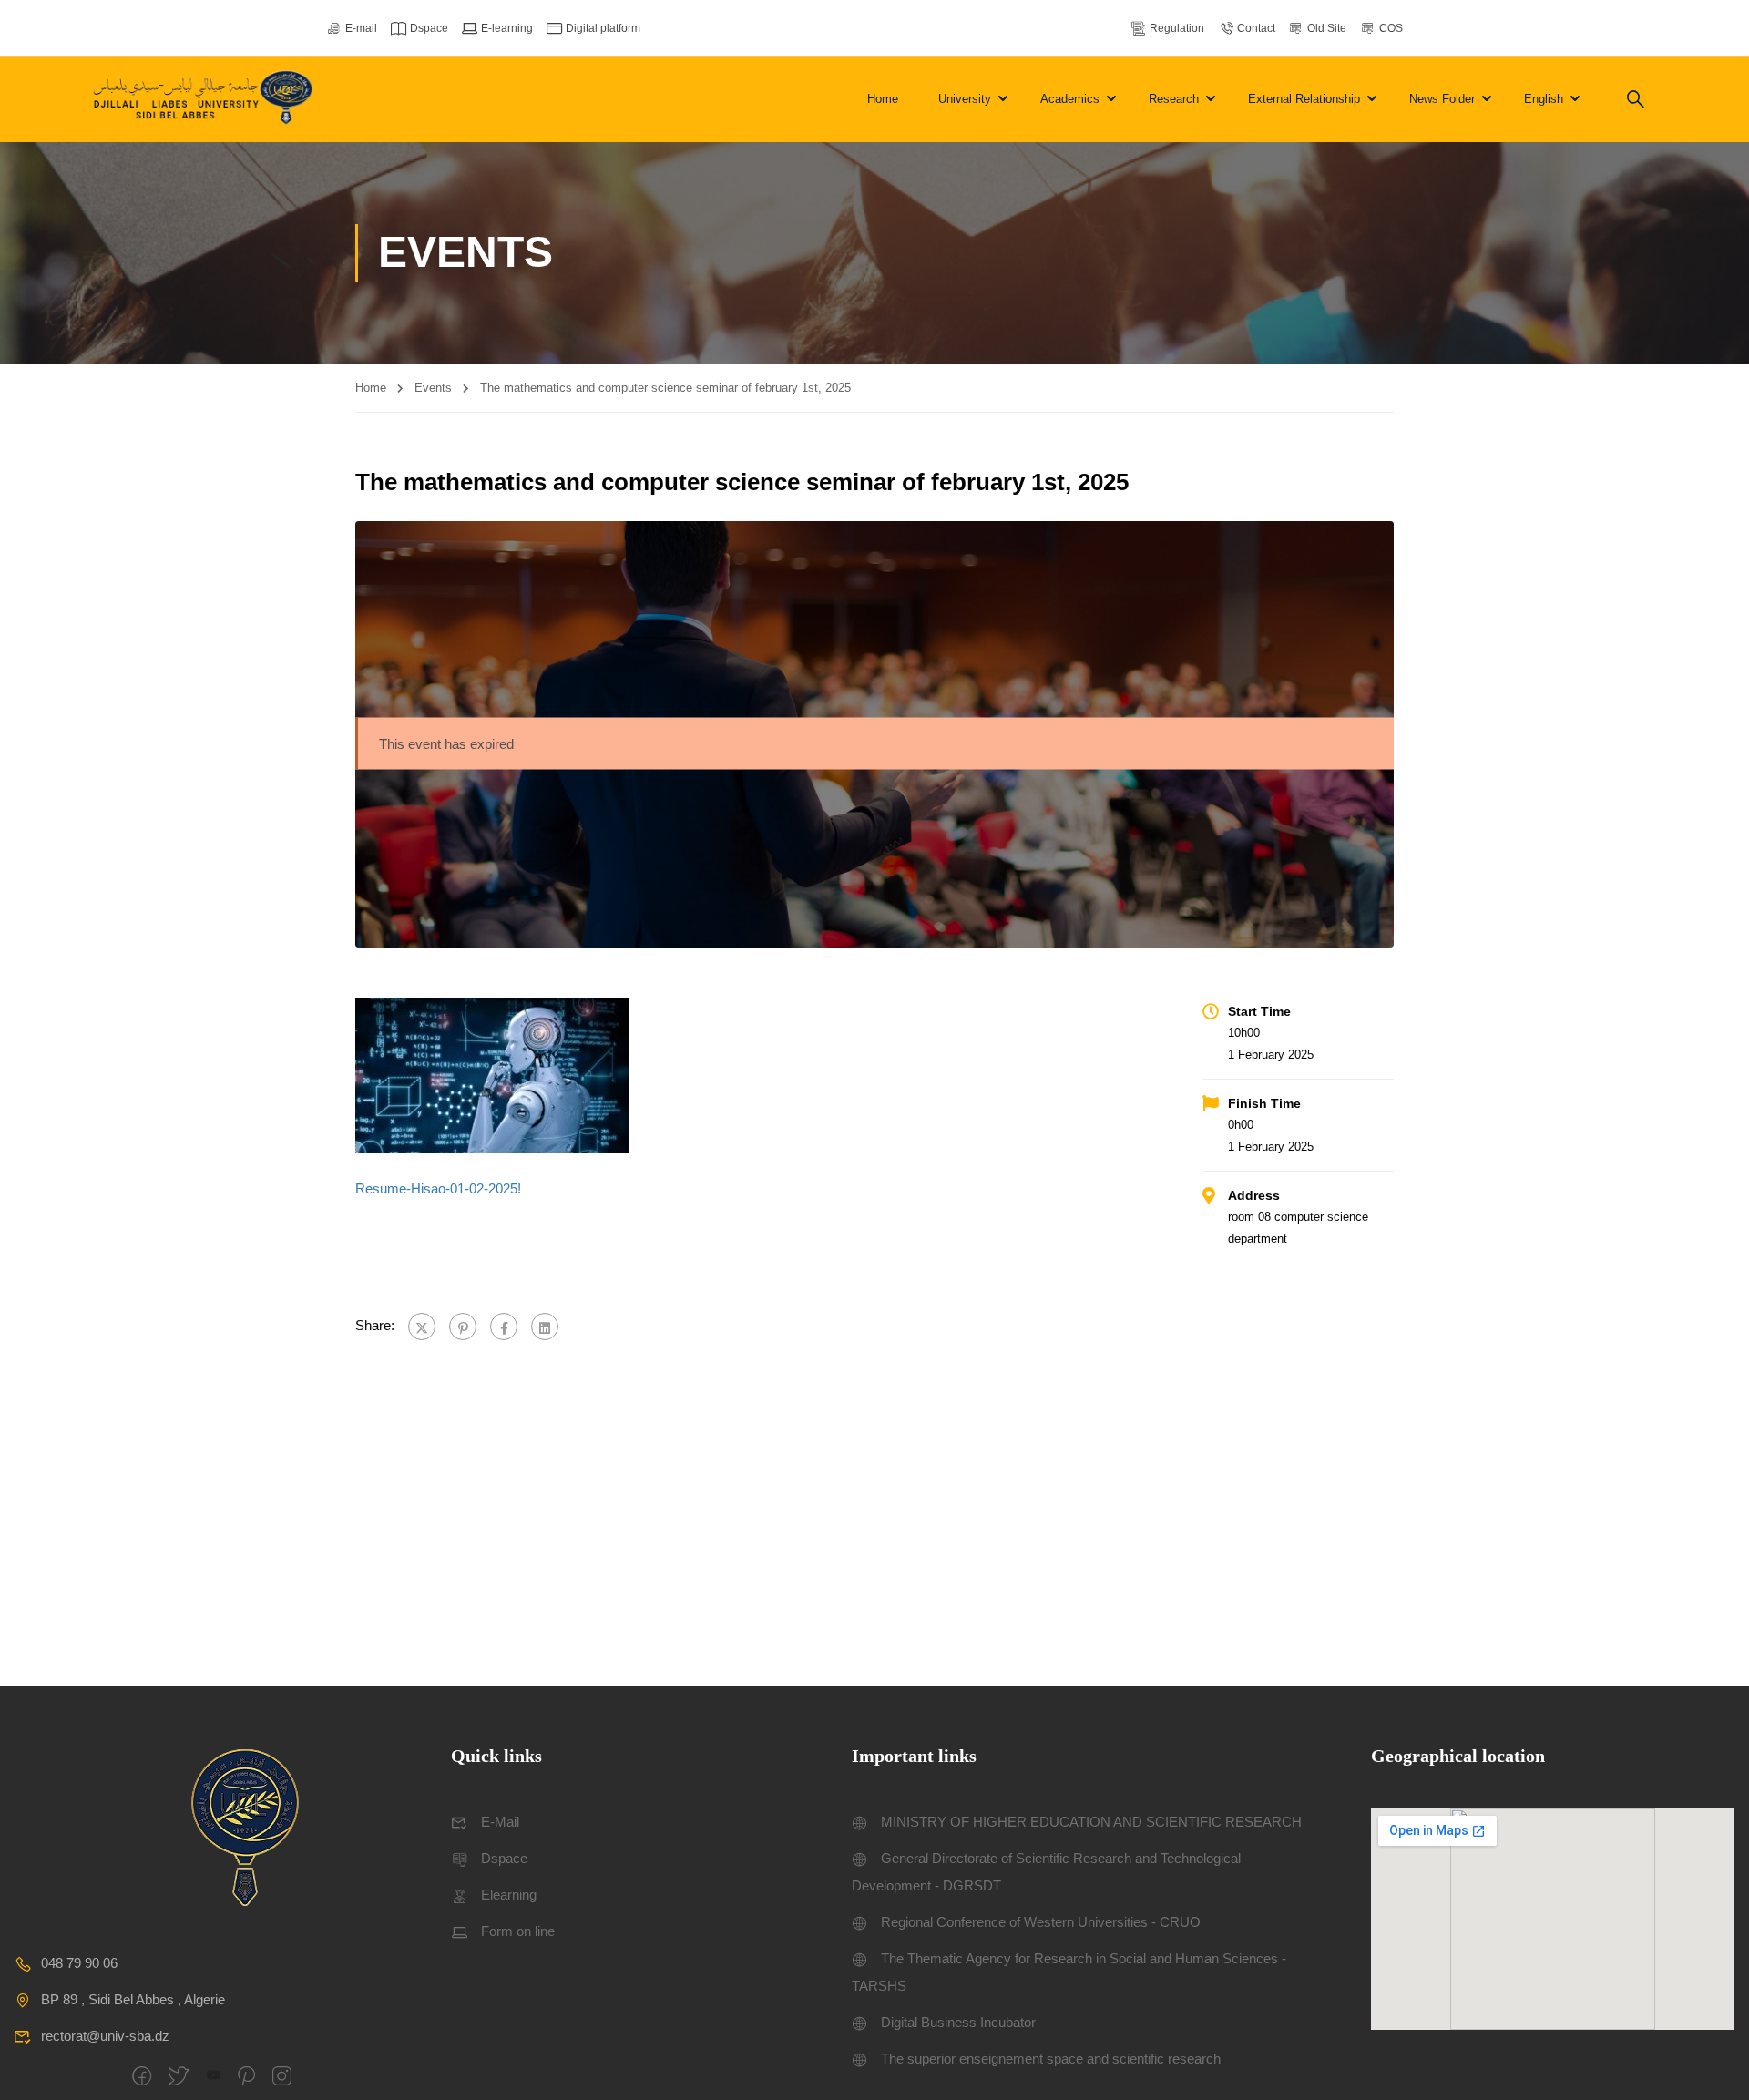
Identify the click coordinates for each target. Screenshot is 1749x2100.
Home (883, 99)
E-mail (361, 28)
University (965, 99)
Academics (1070, 99)
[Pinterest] (463, 1327)
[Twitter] (422, 1327)
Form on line (518, 1931)
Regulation (1177, 28)
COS (1391, 28)
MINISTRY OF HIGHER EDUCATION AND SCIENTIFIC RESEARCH (1091, 1822)
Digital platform (603, 28)
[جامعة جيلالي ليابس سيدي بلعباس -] (205, 100)
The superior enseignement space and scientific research (1051, 2059)
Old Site (1327, 28)
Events (433, 388)
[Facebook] (504, 1327)
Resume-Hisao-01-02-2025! (438, 1188)
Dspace (429, 28)
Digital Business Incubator (958, 2022)
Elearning (509, 1895)
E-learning (507, 28)
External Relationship (1304, 99)
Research (1174, 99)
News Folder (1442, 99)
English (1544, 99)
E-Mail (500, 1822)
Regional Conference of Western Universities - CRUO (1041, 1922)
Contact (1256, 28)
